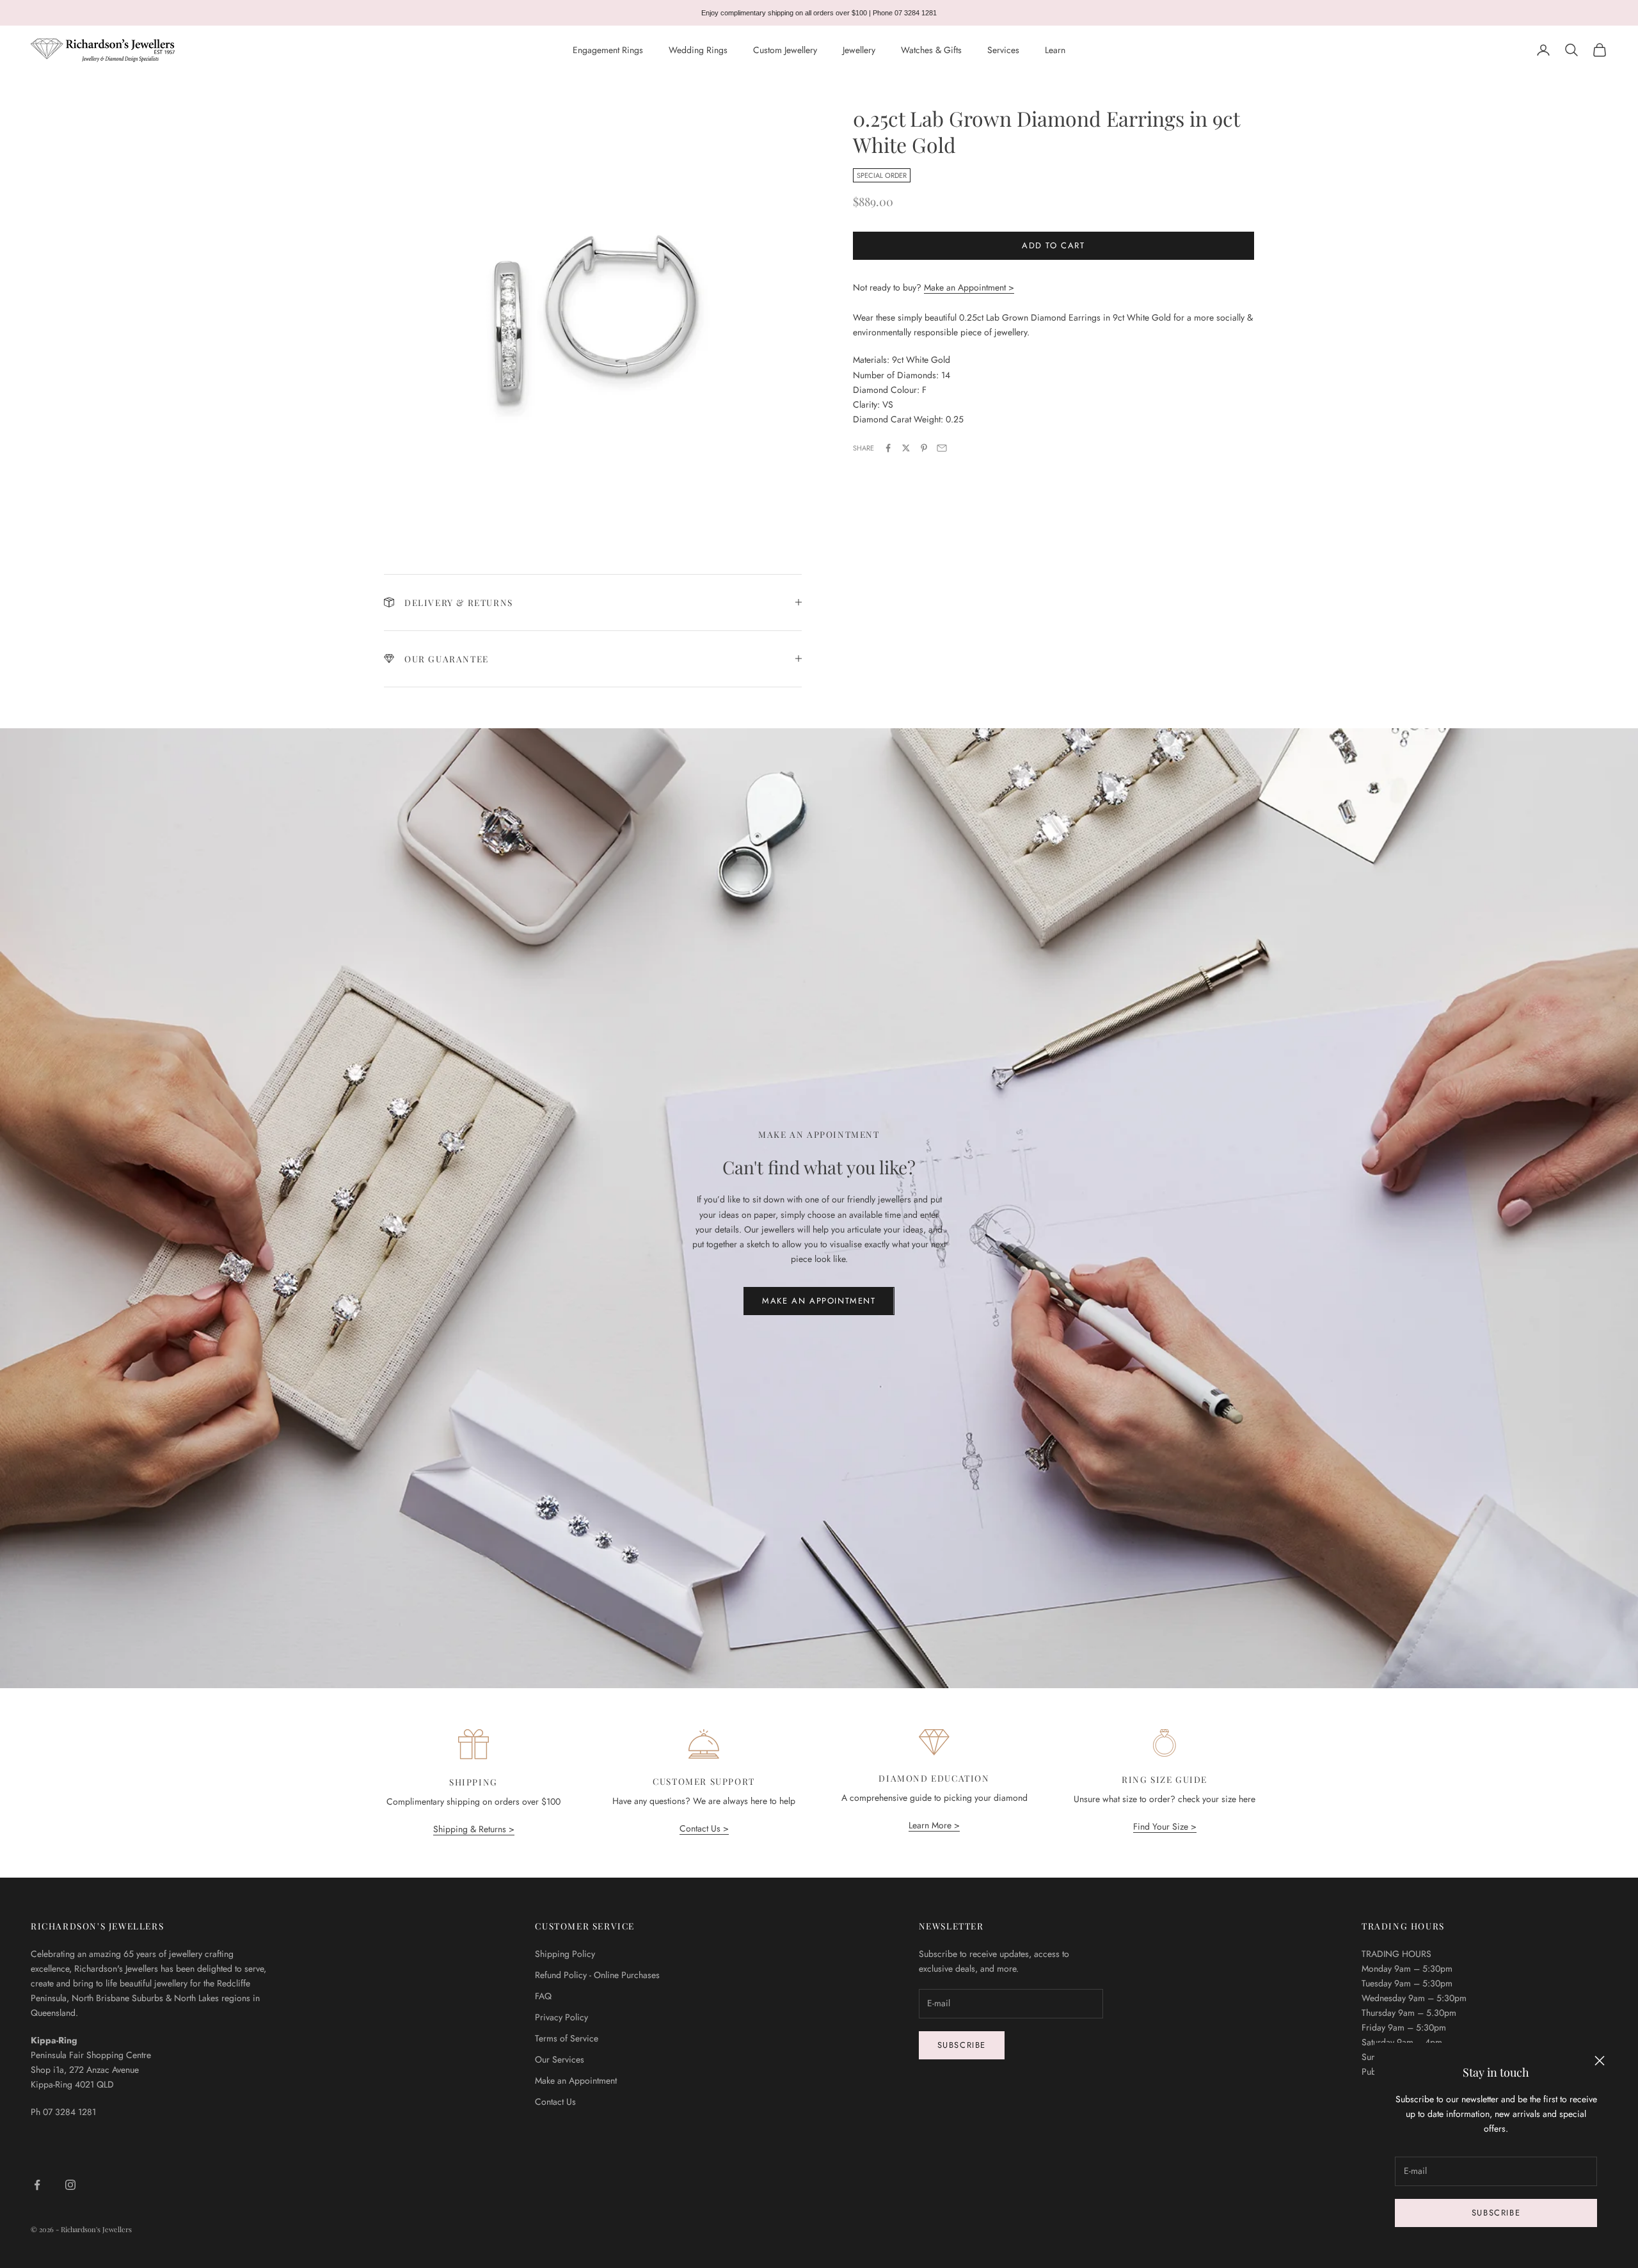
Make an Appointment (819, 1301)
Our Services (560, 2059)
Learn (1055, 50)
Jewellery (859, 50)
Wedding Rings (698, 50)
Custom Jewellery (785, 50)
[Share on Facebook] (888, 448)
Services (1003, 50)
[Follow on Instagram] (70, 2185)
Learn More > (934, 1825)
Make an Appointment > (969, 287)
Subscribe (1496, 2213)
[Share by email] (942, 448)
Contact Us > (704, 1828)
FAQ (543, 1996)
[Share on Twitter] (906, 448)
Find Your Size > (1165, 1826)
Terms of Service (567, 2038)
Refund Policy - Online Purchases (597, 1975)
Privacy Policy (561, 2017)
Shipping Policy (565, 1954)
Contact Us (555, 2102)
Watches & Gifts (931, 50)
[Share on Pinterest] (924, 448)
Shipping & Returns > (474, 1829)
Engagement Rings (608, 50)
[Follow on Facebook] (37, 2185)
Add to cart (1054, 246)
